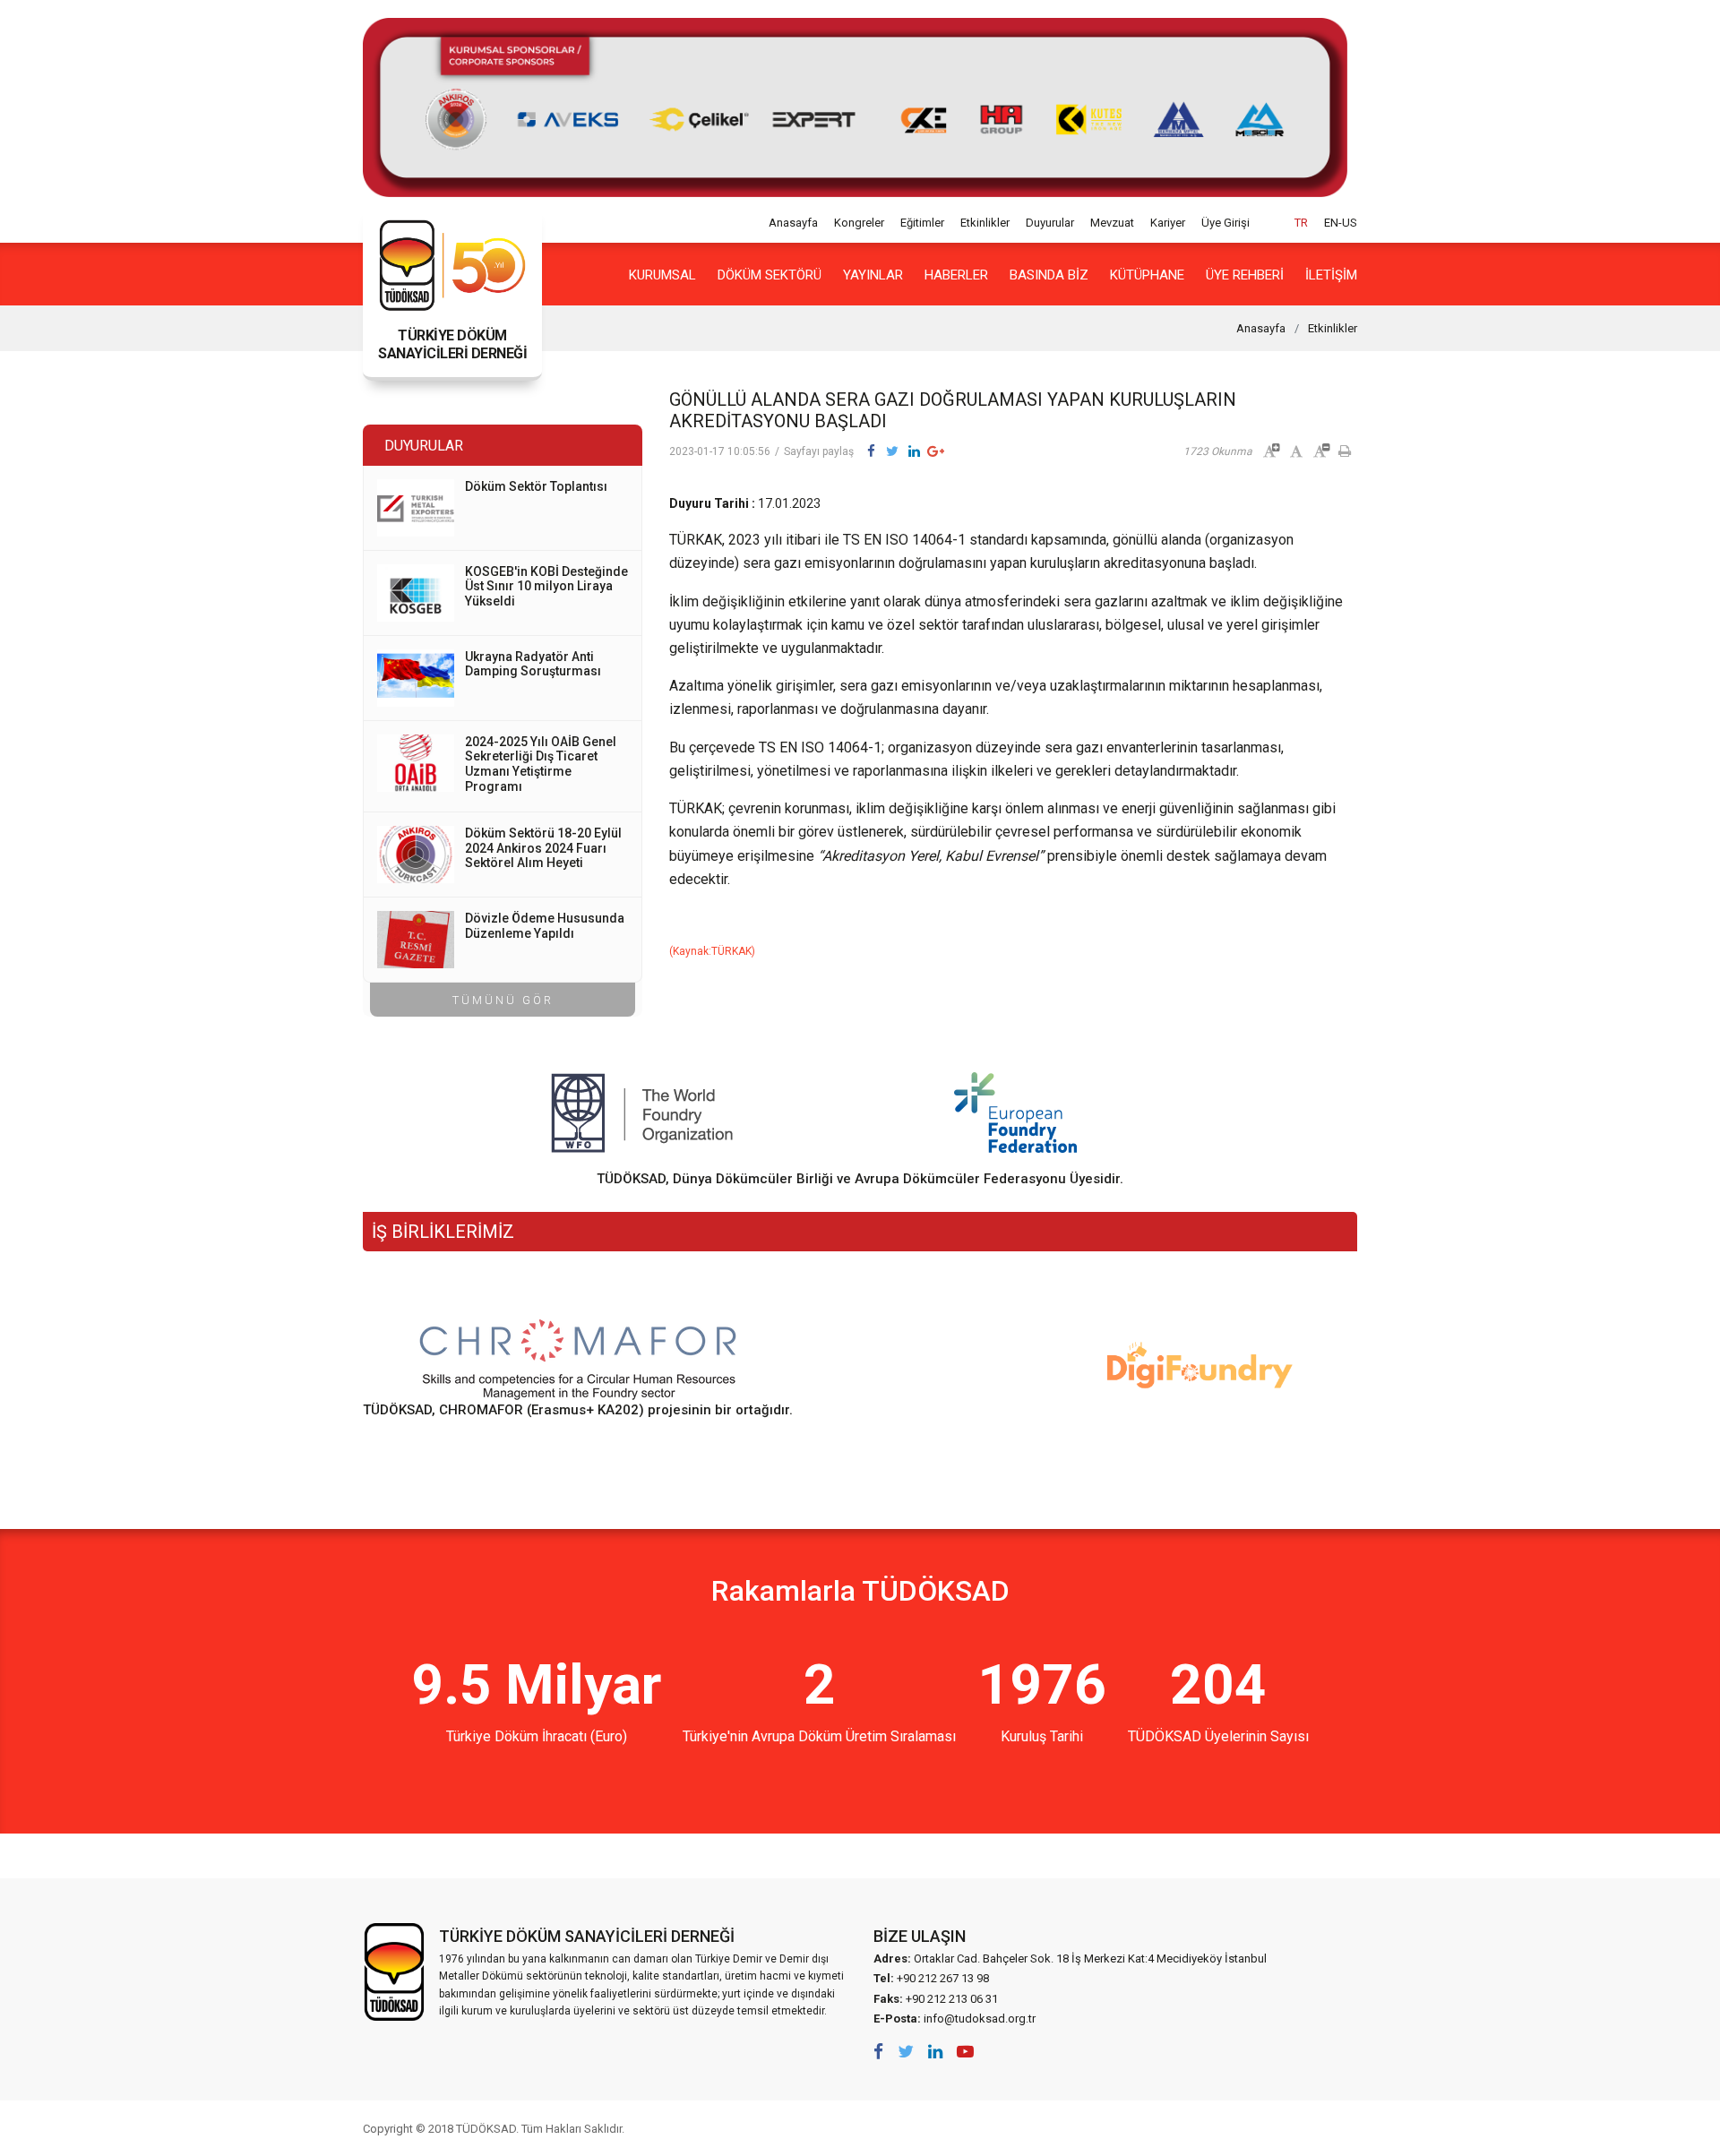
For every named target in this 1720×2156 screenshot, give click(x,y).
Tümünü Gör (503, 1000)
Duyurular (1050, 223)
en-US (1341, 223)
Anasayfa (793, 223)
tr (1301, 223)
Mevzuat (1112, 223)
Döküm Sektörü (770, 275)
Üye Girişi (1225, 223)
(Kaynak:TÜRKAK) (712, 951)
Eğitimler (922, 223)
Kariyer (1168, 223)
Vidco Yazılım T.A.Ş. (1324, 2128)
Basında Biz (1049, 275)
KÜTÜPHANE (1147, 275)
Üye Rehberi (1245, 275)
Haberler (956, 275)
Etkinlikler (985, 223)
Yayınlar (873, 275)
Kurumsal (662, 275)
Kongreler (859, 223)
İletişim (1331, 275)
